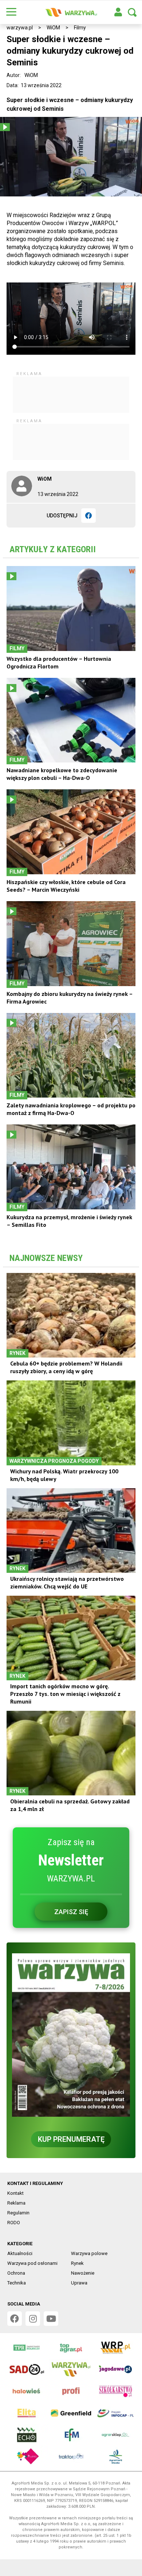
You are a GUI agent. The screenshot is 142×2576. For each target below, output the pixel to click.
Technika (17, 2283)
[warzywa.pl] (71, 12)
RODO (14, 2223)
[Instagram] (33, 2319)
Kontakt (15, 2193)
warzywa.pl (20, 28)
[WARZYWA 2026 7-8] (71, 2035)
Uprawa (79, 2283)
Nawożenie (83, 2273)
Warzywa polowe (89, 2253)
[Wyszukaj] (132, 12)
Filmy (80, 28)
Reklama (16, 2203)
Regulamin (18, 2213)
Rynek (77, 2263)
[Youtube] (51, 2319)
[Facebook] (88, 516)
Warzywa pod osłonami (32, 2263)
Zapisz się (71, 1912)
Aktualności (20, 2253)
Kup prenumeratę (71, 2139)
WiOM (53, 28)
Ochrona (16, 2273)
